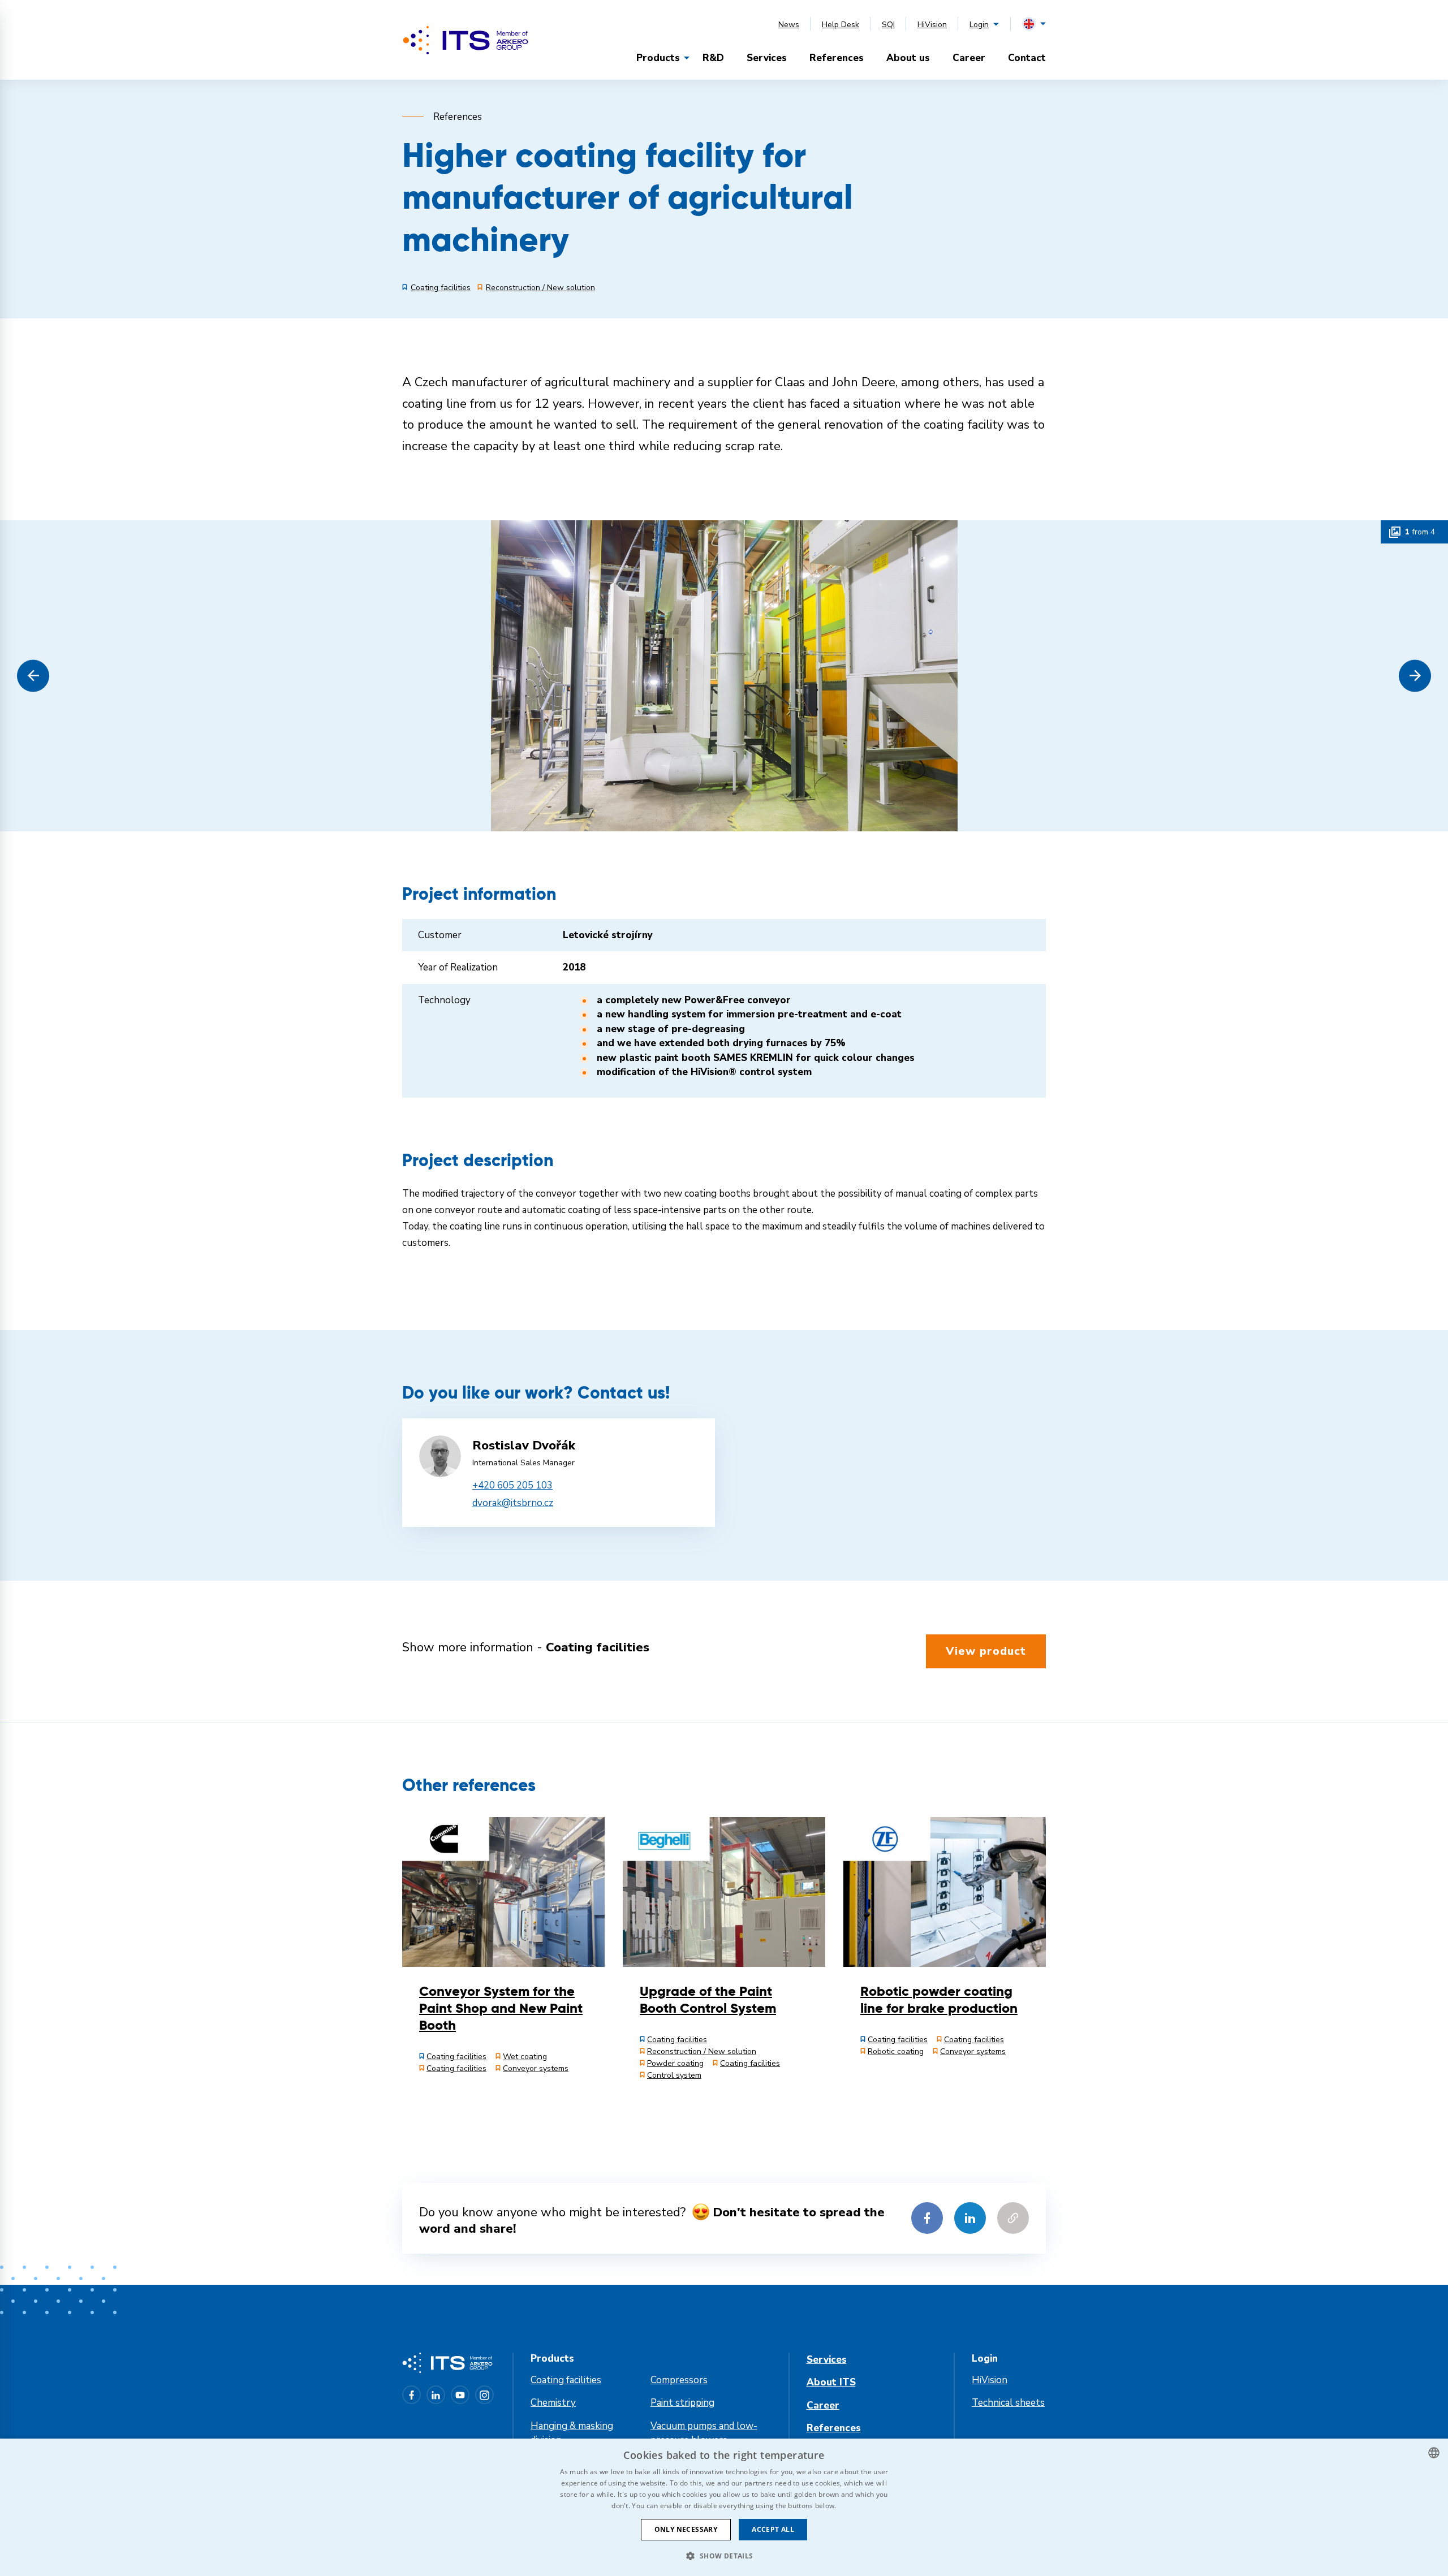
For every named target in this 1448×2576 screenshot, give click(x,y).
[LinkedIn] (436, 2395)
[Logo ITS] (466, 40)
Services (767, 58)
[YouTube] (460, 2395)
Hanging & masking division (572, 2433)
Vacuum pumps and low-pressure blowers (704, 2433)
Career (969, 58)
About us (908, 58)
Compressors (679, 2380)
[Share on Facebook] (927, 2218)
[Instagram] (484, 2395)
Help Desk (841, 25)
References (837, 58)
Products (658, 58)
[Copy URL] (1013, 2218)
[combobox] (1434, 2453)
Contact (1027, 58)
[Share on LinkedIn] (970, 2218)
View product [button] (986, 1651)
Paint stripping (682, 2403)
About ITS (831, 2382)
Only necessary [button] (686, 2529)
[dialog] (724, 2507)
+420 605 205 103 (512, 1485)
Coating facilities (566, 2380)
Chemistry (553, 2403)
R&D (713, 58)
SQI (888, 25)
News (789, 25)
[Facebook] (411, 2395)
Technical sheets (1008, 2403)
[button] (33, 676)
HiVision (932, 25)
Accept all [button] (773, 2529)
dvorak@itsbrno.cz (513, 1503)
